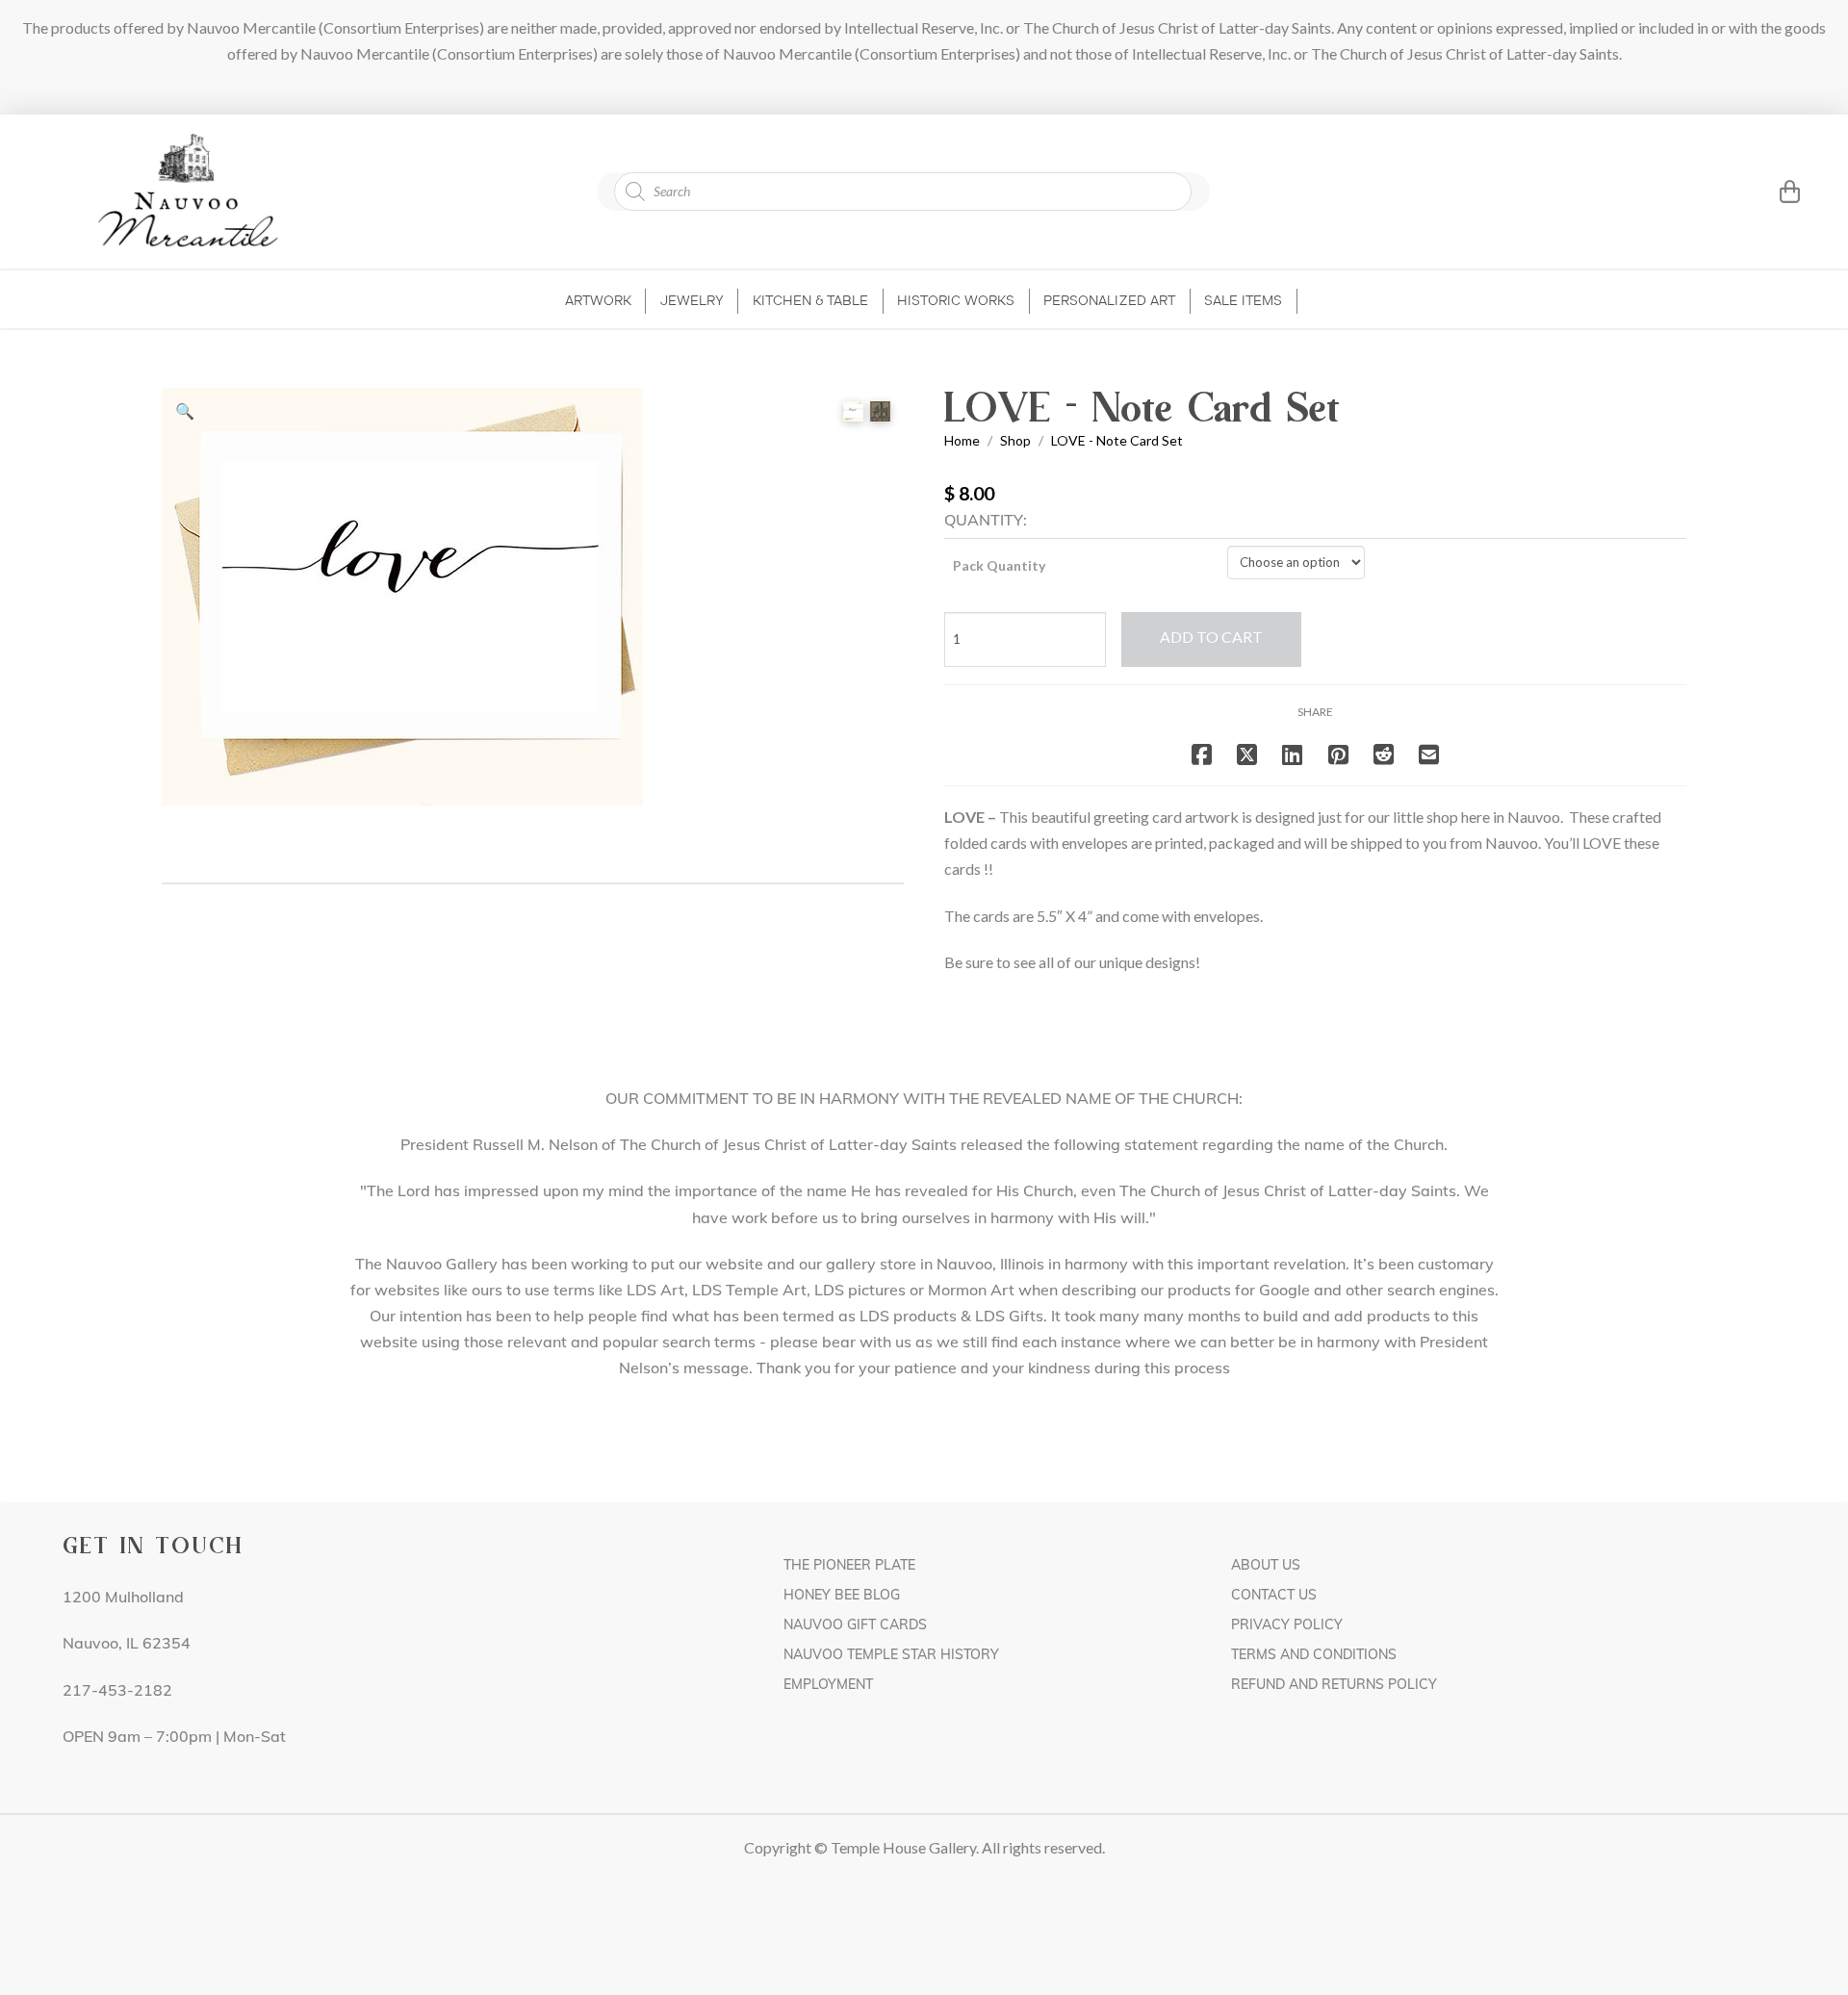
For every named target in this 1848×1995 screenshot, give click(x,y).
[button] (1765, 192)
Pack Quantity (999, 565)
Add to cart (1211, 637)
